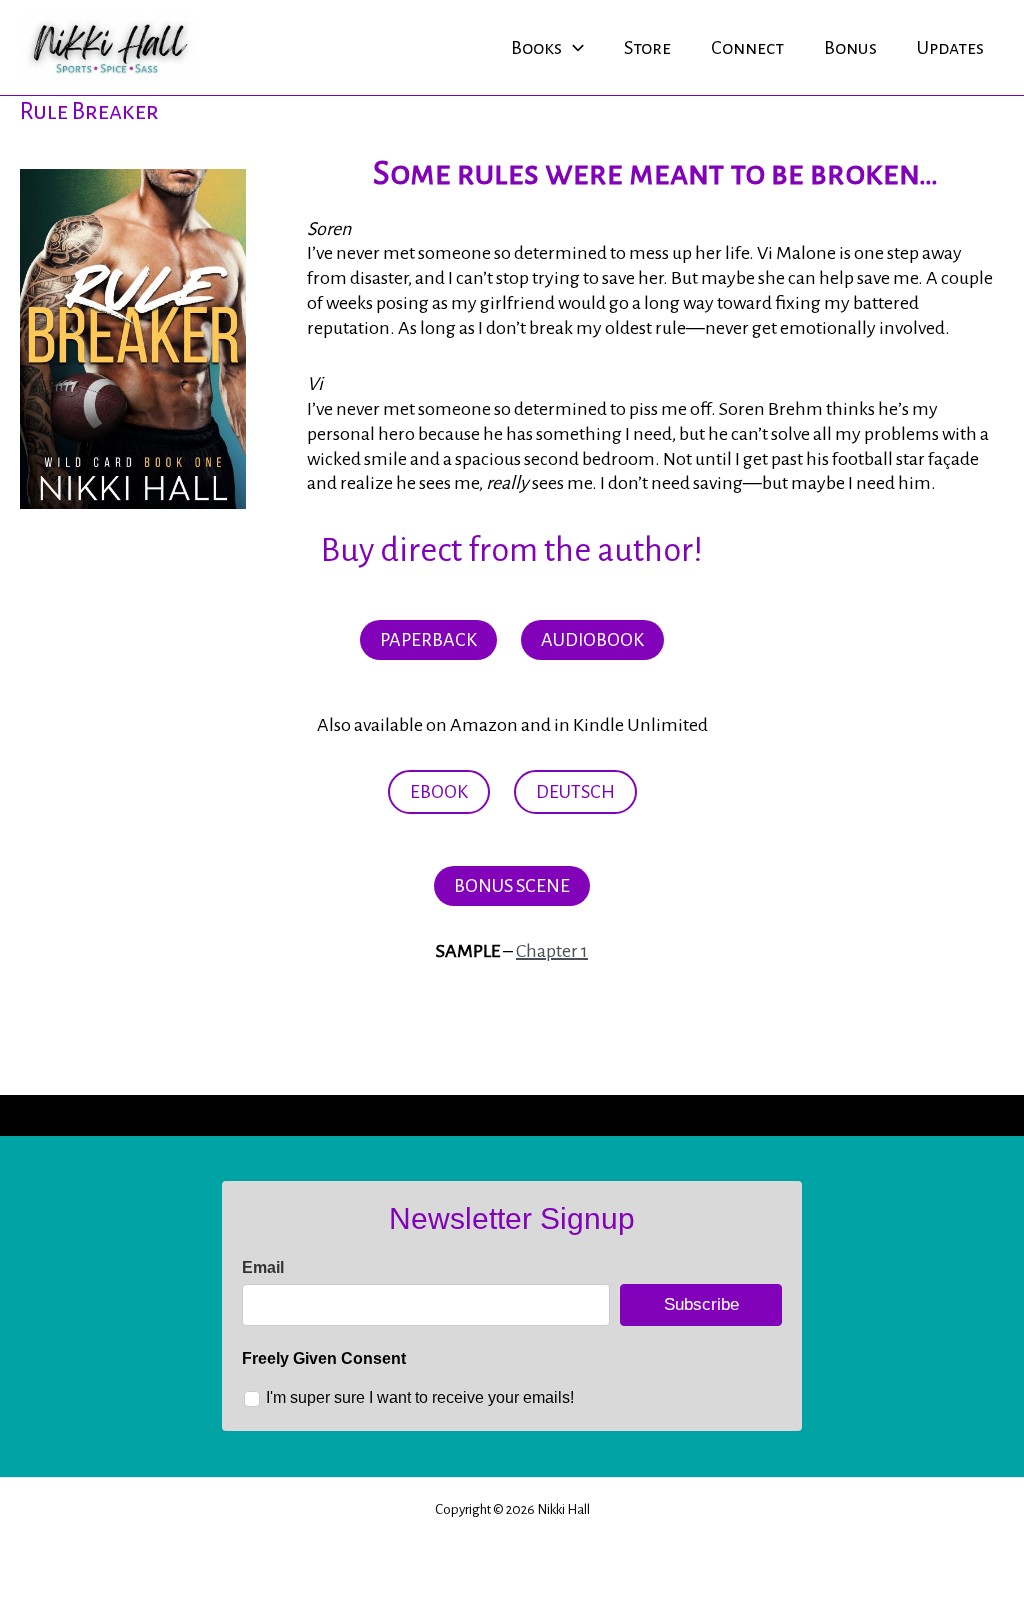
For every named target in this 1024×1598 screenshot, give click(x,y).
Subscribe (701, 1304)
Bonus (850, 48)
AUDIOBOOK (592, 640)
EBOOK (439, 792)
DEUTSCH (575, 792)
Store (647, 48)
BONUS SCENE (512, 886)
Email (263, 1267)
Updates (950, 48)
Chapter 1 (552, 951)
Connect (747, 48)
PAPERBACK (428, 640)
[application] (573, 48)
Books (536, 48)
